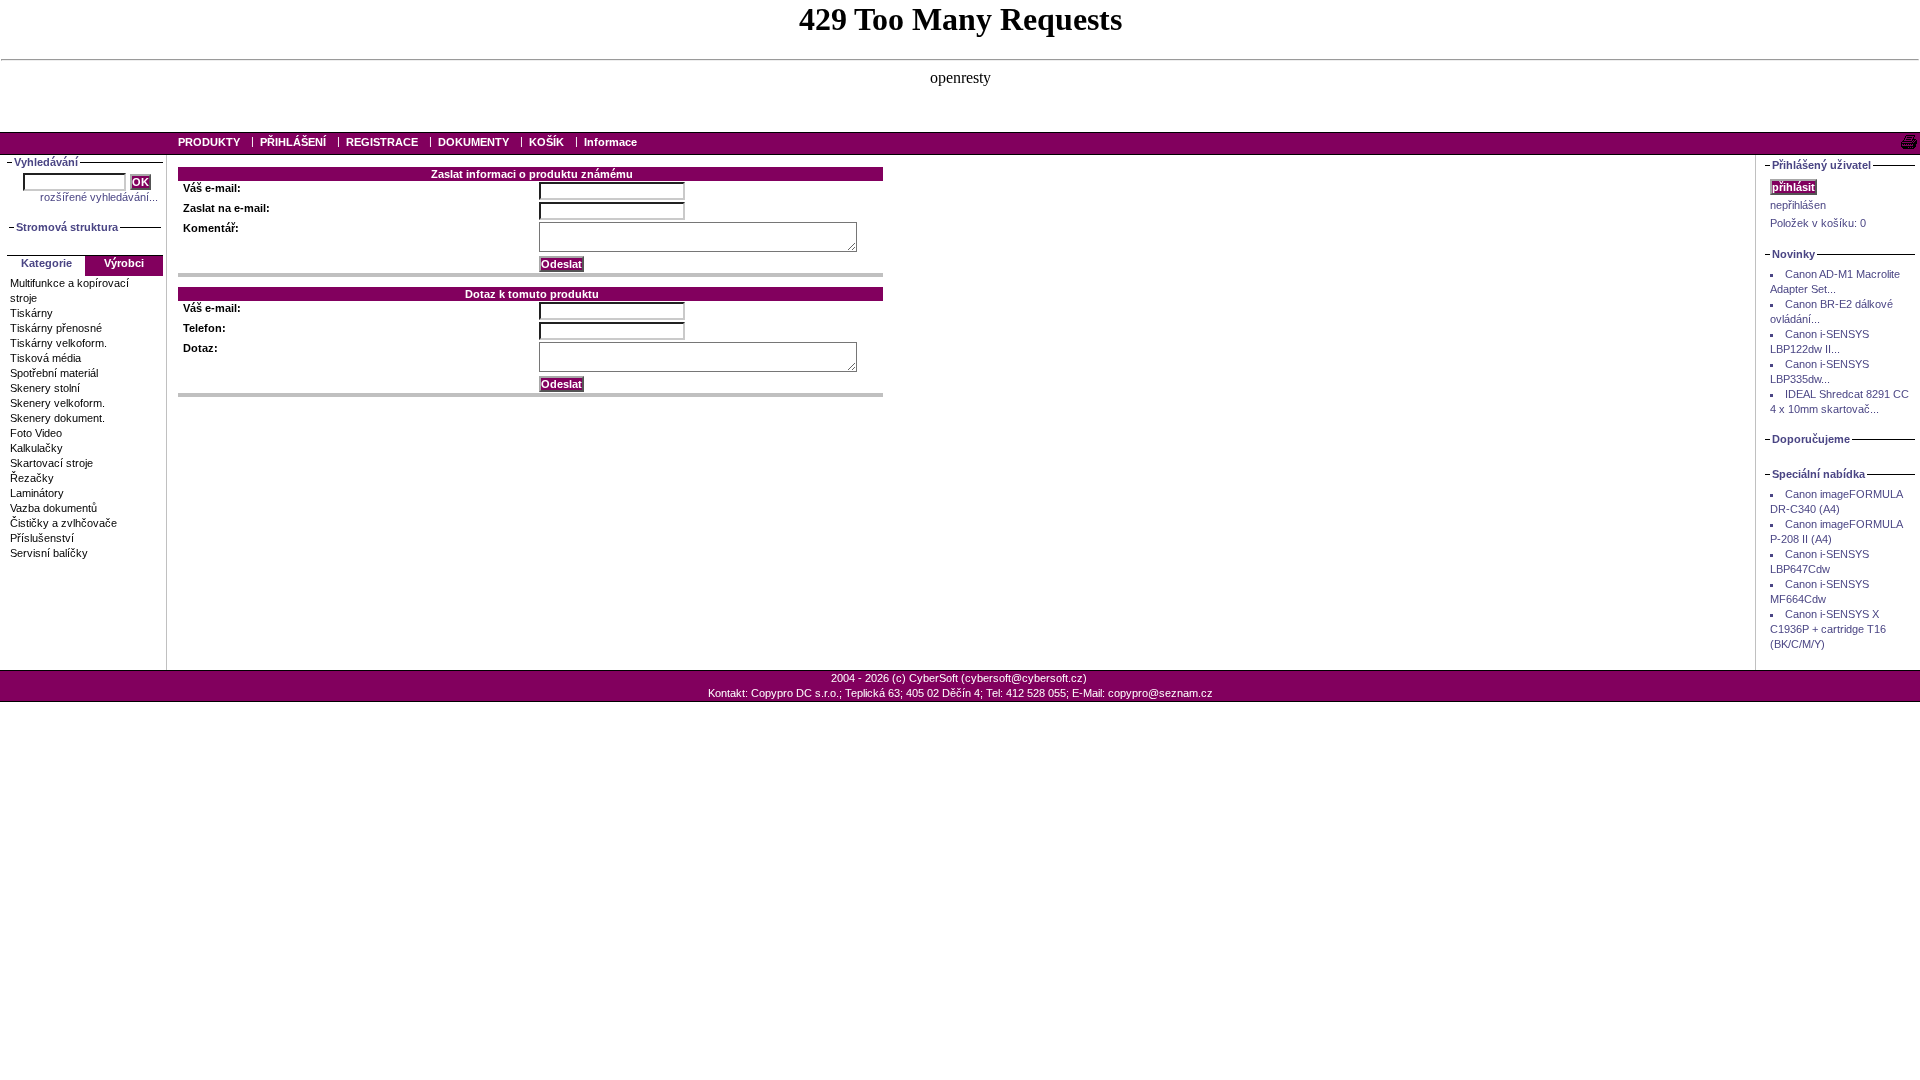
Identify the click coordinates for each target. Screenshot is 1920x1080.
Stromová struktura (67, 227)
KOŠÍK (546, 142)
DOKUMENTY (473, 142)
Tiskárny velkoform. (58, 343)
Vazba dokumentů (53, 508)
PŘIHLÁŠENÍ (293, 142)
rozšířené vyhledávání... (99, 197)
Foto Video (36, 433)
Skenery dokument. (57, 418)
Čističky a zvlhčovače (63, 523)
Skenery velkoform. (57, 403)
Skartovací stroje (51, 463)
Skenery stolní (45, 388)
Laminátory (37, 493)
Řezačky (32, 478)
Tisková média (45, 358)
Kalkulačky (36, 448)
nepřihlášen (1798, 205)
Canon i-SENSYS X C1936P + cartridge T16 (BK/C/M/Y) (1828, 629)
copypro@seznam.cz (1160, 693)
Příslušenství (42, 538)
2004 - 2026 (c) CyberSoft (894, 678)
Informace (610, 142)
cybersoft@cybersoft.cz (1024, 678)
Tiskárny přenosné (56, 328)
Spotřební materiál (54, 373)
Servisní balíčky (49, 553)
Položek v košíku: (1818, 223)
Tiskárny (31, 313)
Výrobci (124, 263)
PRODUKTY (209, 142)
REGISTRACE (382, 142)
